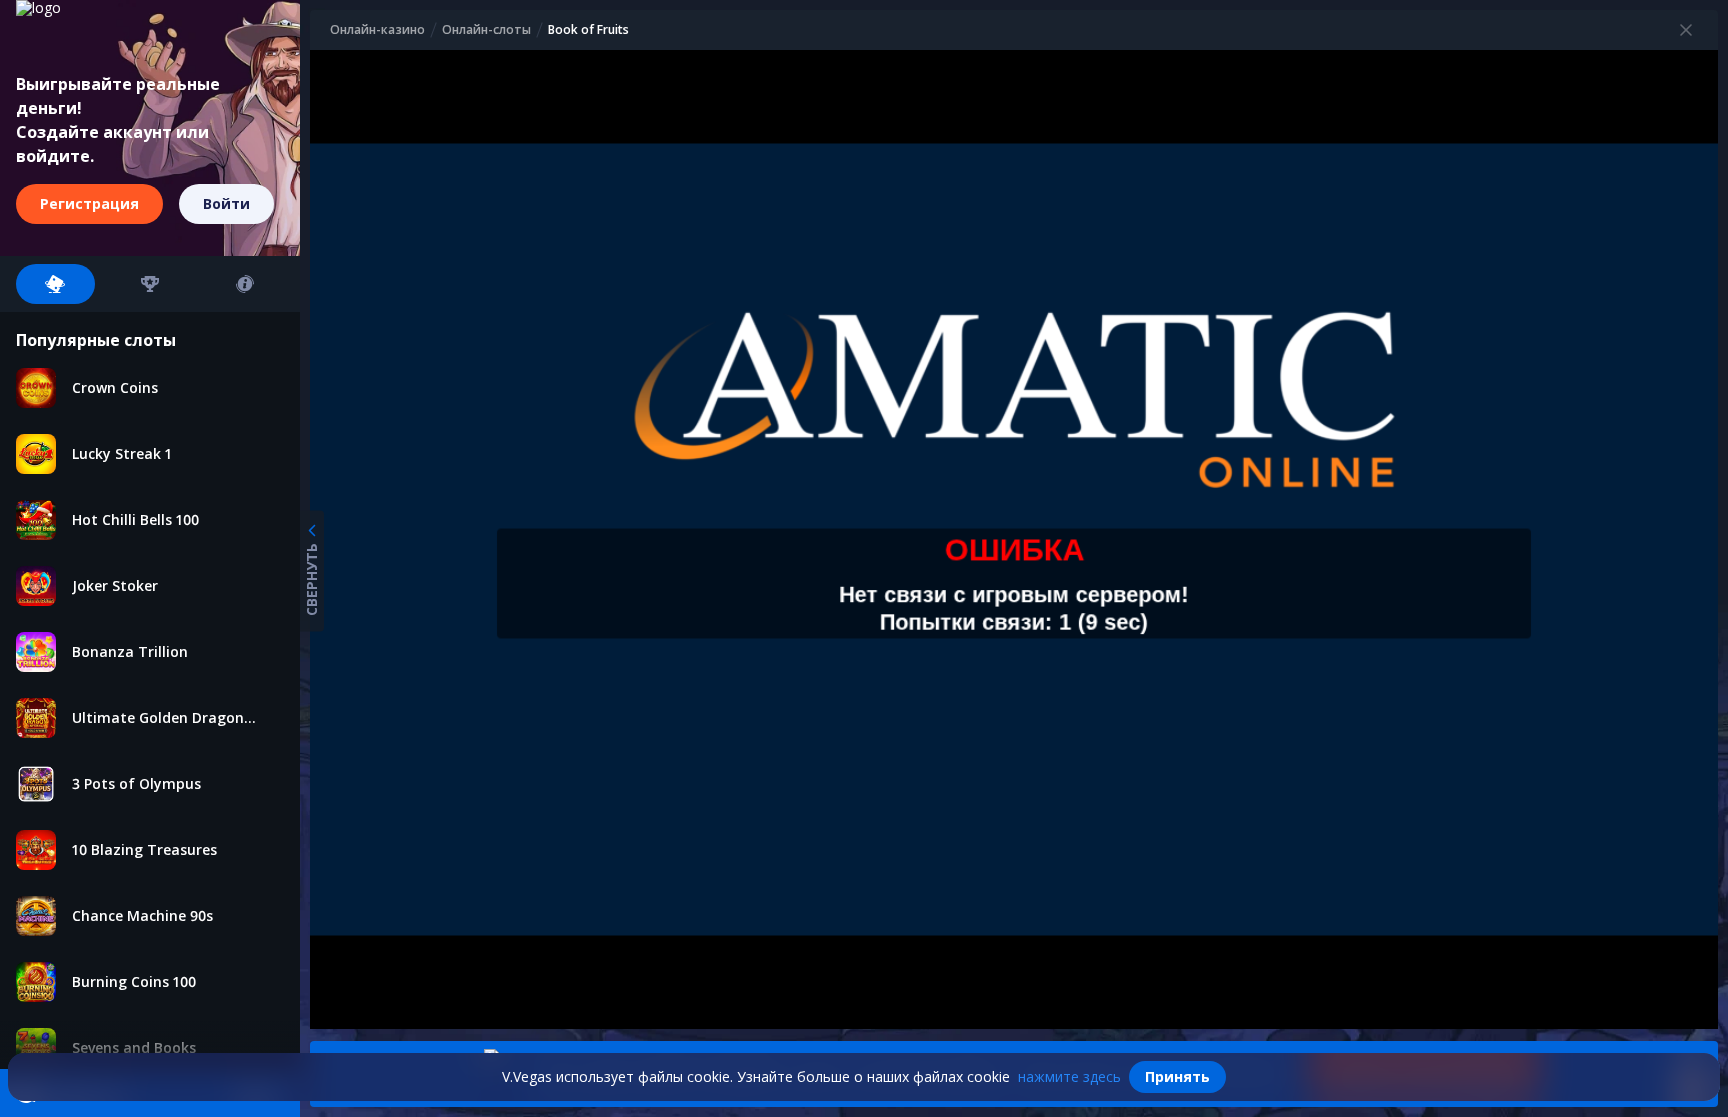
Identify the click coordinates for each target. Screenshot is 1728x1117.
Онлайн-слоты (486, 30)
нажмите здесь (1069, 1076)
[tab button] (55, 284)
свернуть (311, 578)
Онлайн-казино (377, 30)
